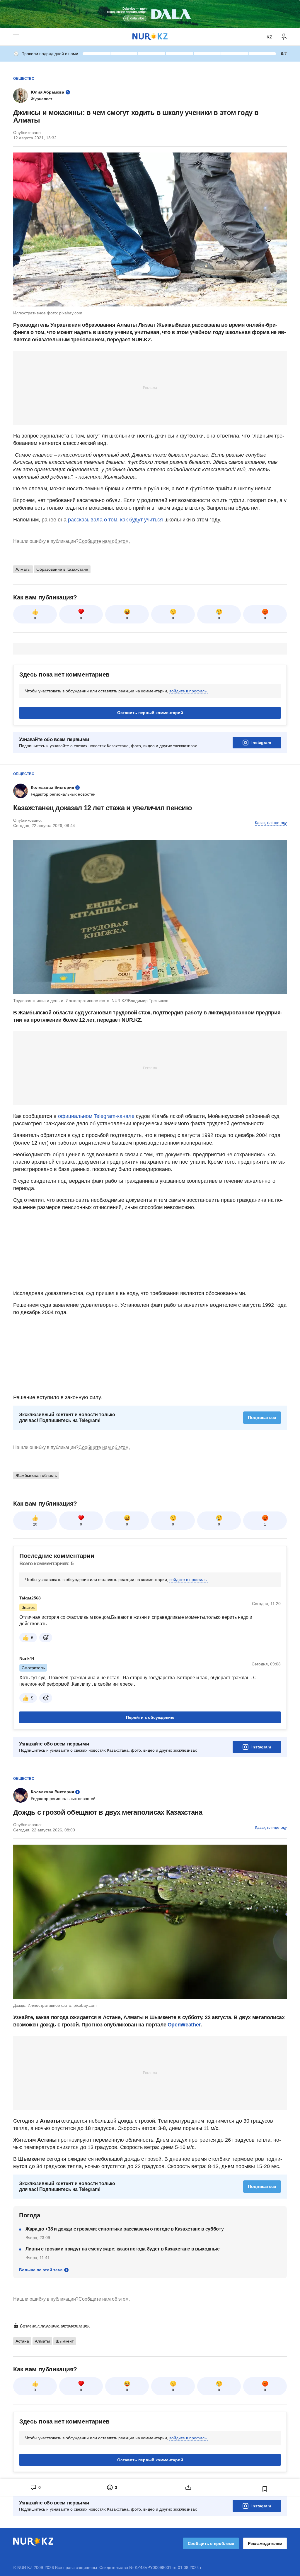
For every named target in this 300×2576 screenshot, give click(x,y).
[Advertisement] (150, 387)
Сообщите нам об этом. (104, 541)
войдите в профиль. (189, 691)
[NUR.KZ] (150, 37)
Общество (24, 79)
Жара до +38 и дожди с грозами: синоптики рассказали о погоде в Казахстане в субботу (125, 2229)
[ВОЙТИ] (284, 37)
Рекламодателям (265, 2543)
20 (35, 1524)
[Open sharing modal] (188, 2487)
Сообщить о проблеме (211, 2543)
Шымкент (65, 2341)
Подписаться (262, 1417)
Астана (22, 2341)
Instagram (261, 743)
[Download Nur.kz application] (150, 14)
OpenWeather (184, 2025)
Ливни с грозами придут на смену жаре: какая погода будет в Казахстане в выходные (122, 2249)
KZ (269, 37)
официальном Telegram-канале (96, 1116)
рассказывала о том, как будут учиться (115, 520)
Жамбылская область (36, 1475)
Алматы (23, 569)
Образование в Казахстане (62, 569)
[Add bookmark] (265, 2489)
